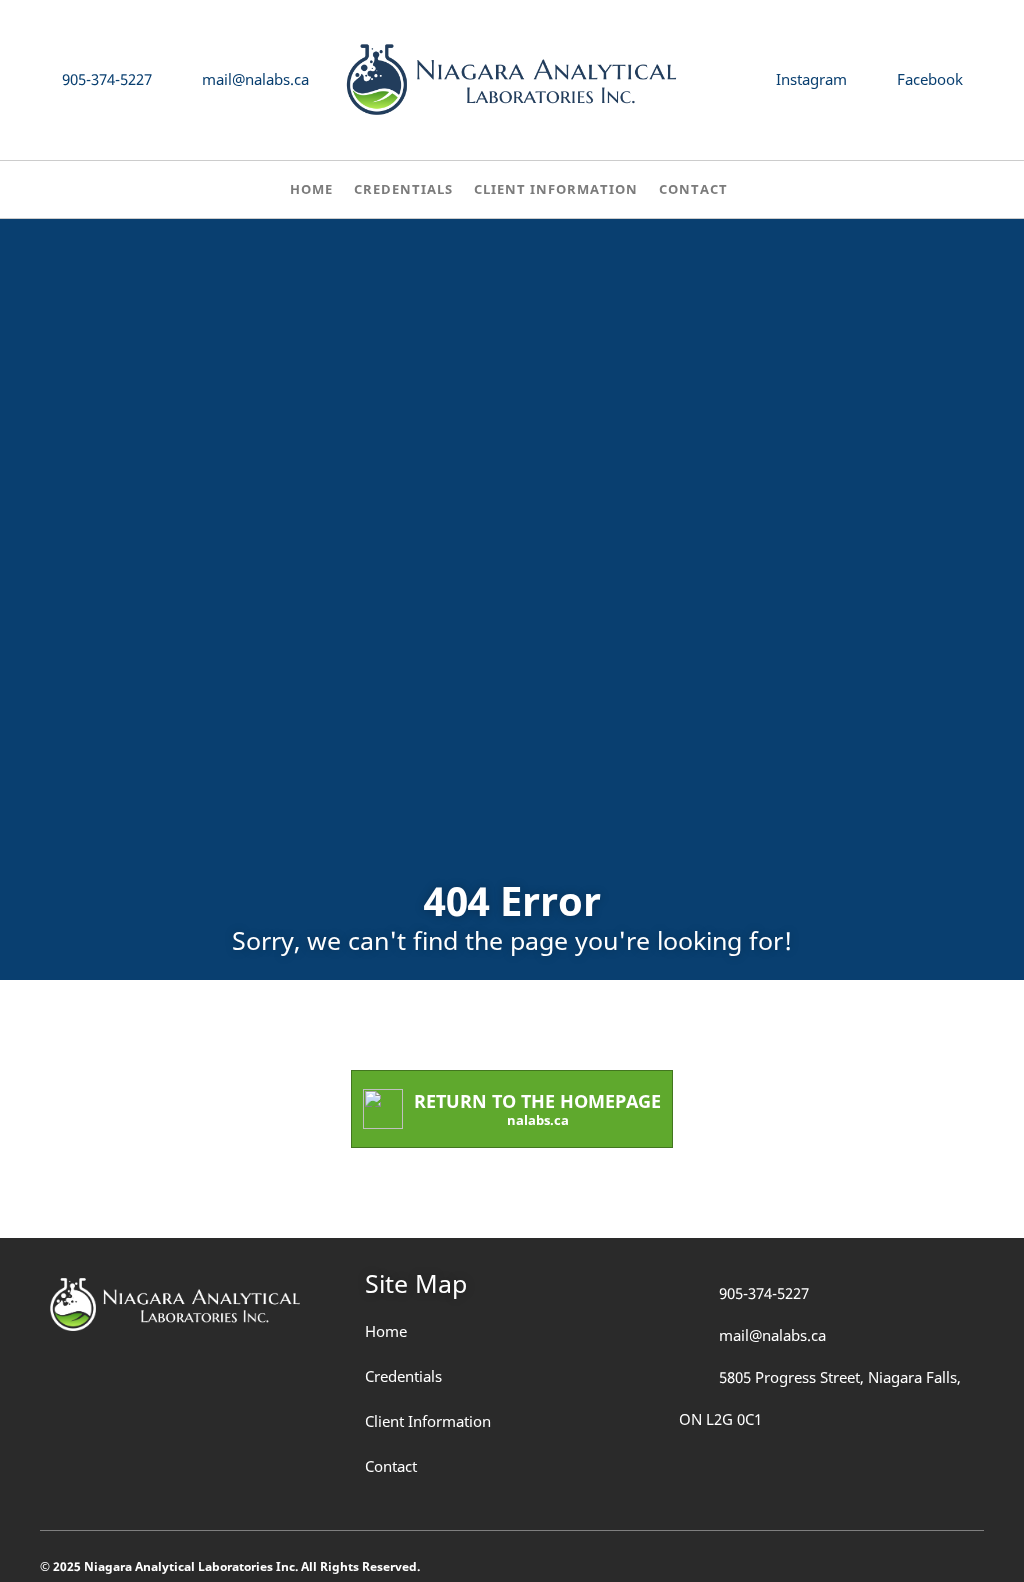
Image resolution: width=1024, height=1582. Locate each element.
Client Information (428, 1421)
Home (386, 1331)
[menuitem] (311, 192)
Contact (391, 1466)
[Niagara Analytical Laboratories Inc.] (512, 80)
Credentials (403, 1376)
